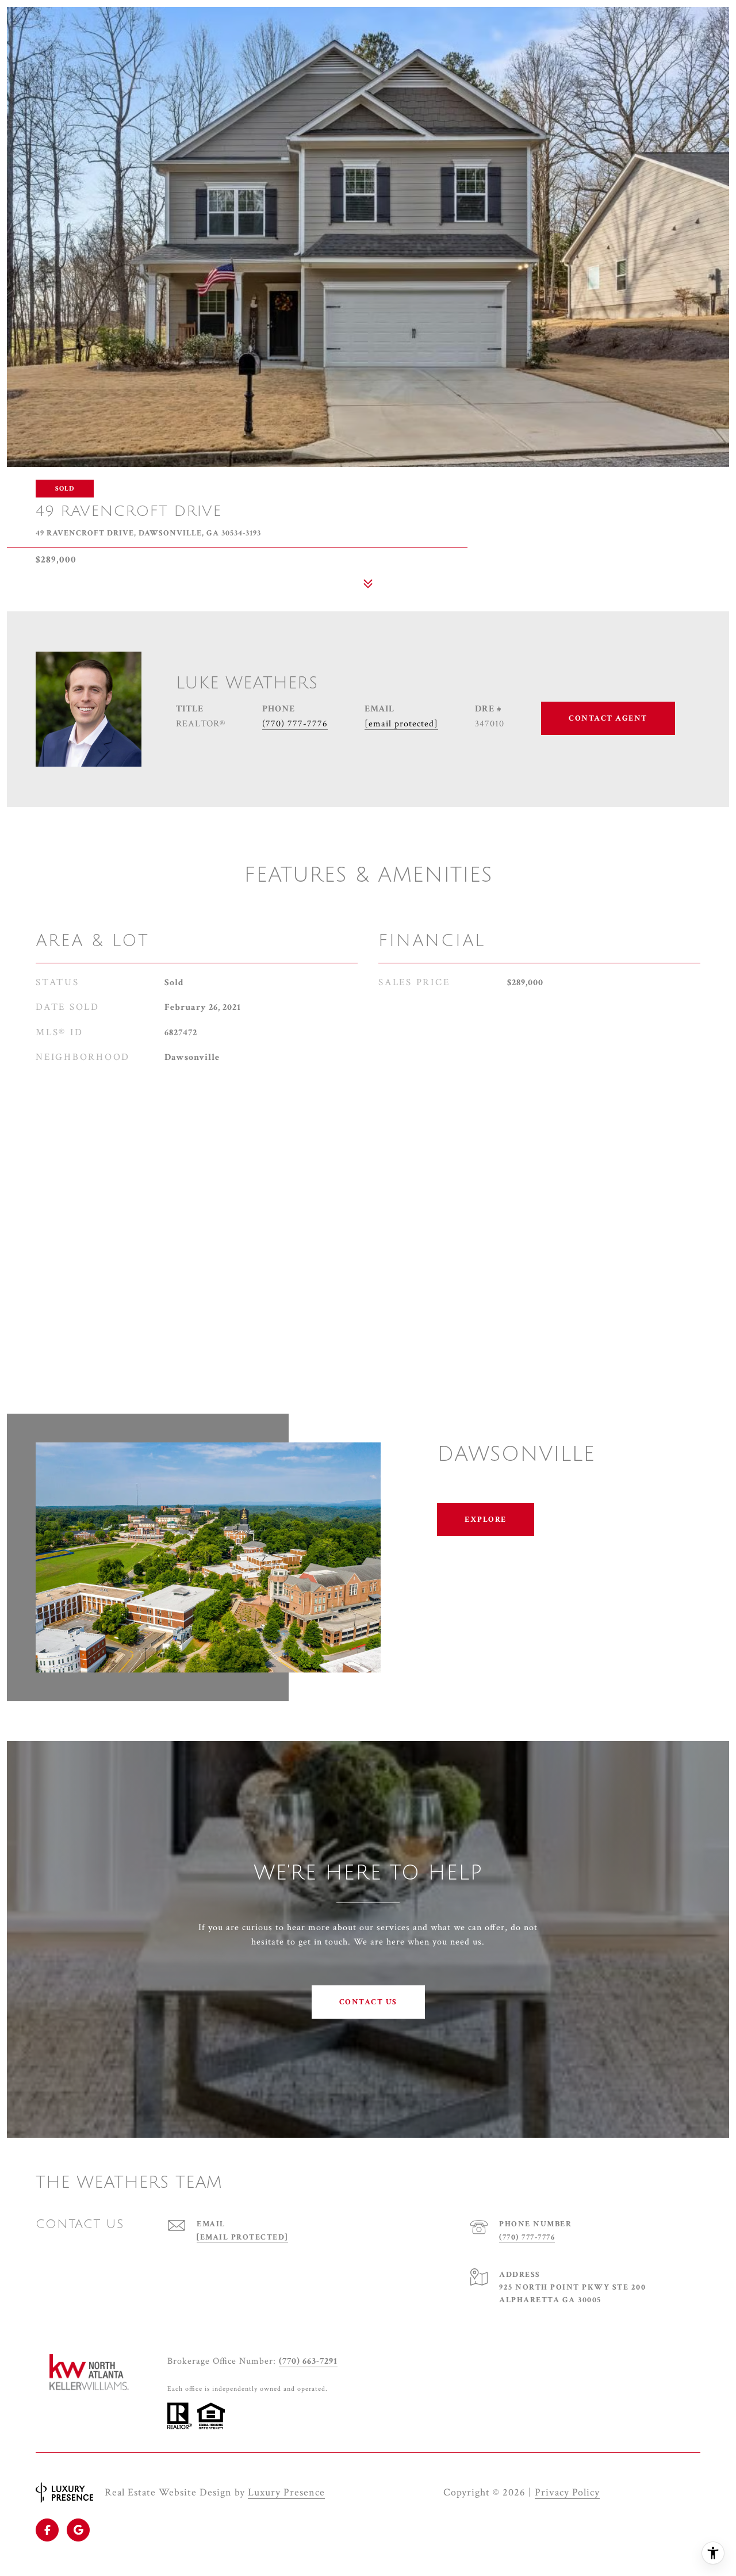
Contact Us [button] (368, 2002)
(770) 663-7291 (308, 2361)
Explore (486, 1519)
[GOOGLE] (78, 2530)
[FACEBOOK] (47, 2530)
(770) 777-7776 (295, 724)
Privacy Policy (567, 2492)
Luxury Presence (286, 2492)
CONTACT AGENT (608, 718)
